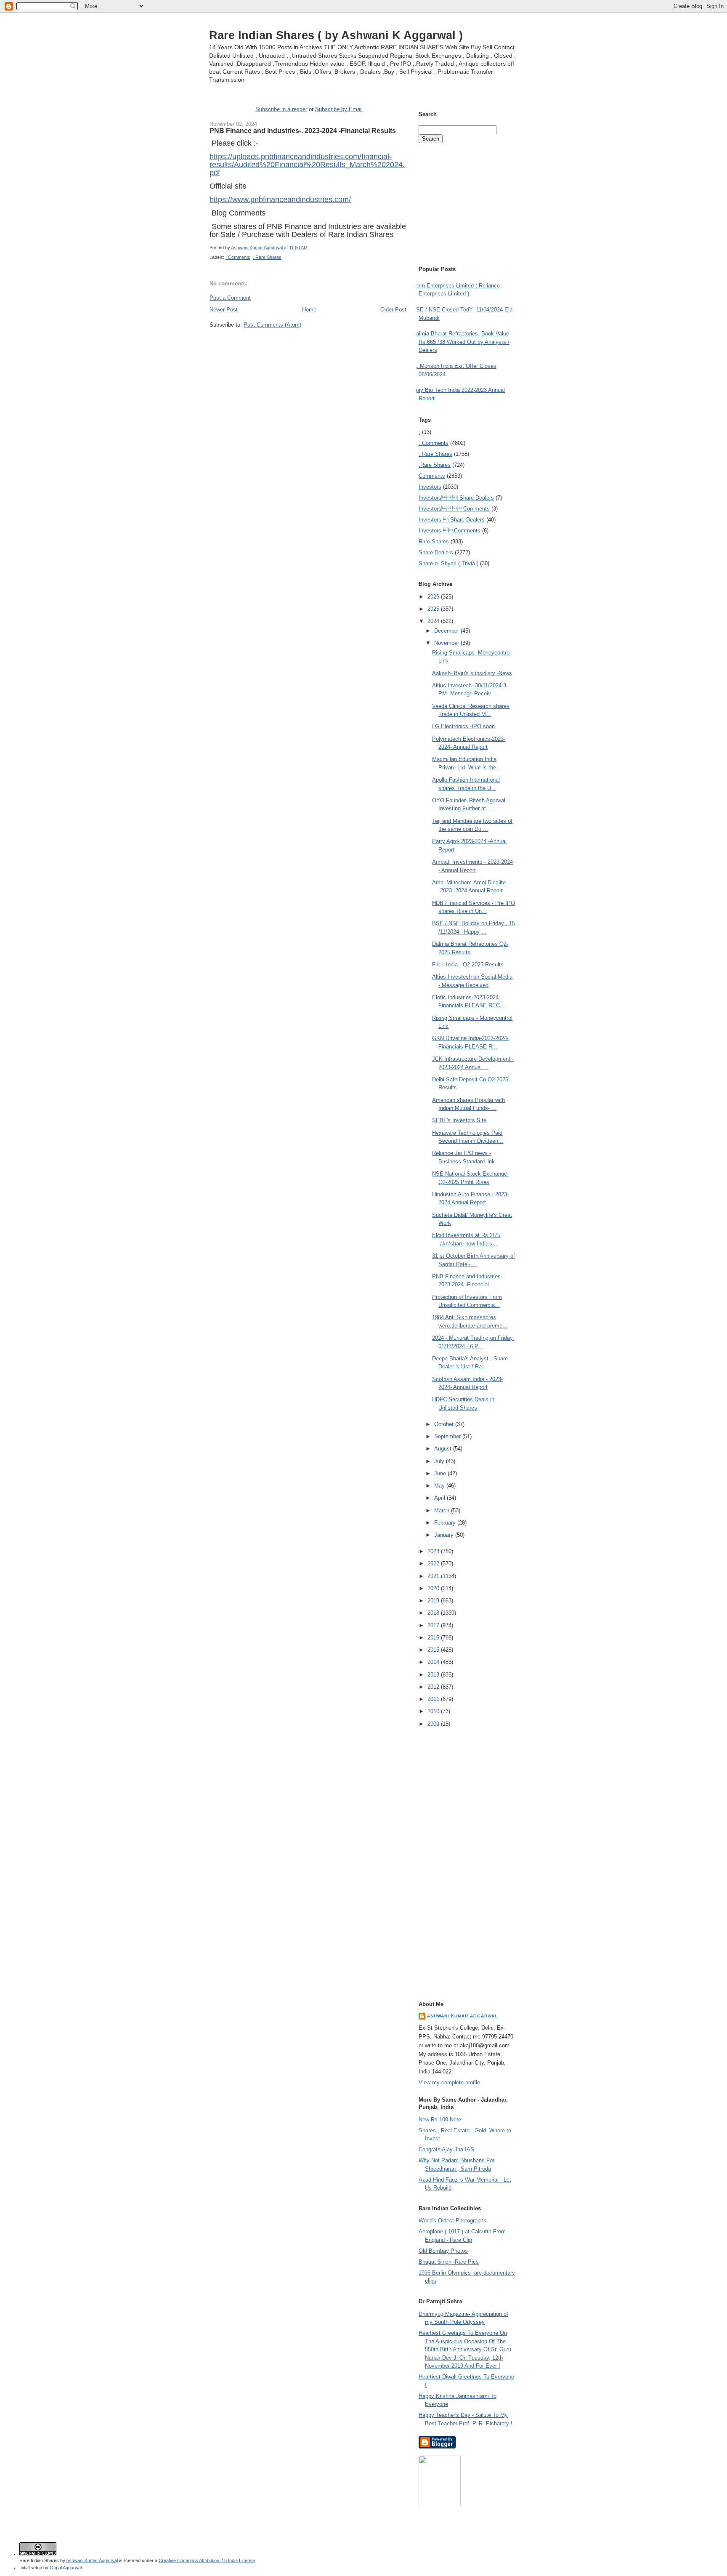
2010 (434, 1711)
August (444, 1449)
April (440, 1498)
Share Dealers (436, 552)
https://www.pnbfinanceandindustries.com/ (280, 200)
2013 (434, 1675)
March (443, 1510)
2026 (434, 597)
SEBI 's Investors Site (459, 1120)
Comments (432, 476)
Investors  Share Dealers (456, 498)
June (441, 1473)
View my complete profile (449, 2082)
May (440, 1486)
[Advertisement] (308, 345)
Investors (430, 487)
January (445, 1535)
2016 (434, 1638)
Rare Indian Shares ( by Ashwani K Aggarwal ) (336, 35)
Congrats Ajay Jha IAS (446, 2149)
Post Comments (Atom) (272, 325)
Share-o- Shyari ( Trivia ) (448, 563)
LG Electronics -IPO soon (463, 726)
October (445, 1424)
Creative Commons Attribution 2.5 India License (207, 2560)
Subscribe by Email (339, 109)
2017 (434, 1625)
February (446, 1523)
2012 (434, 1687)
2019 (434, 1601)
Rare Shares (434, 542)
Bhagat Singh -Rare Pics (449, 2262)
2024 (434, 621)
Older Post (393, 310)
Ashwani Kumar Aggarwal (462, 2016)
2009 (434, 1724)
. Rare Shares (267, 257)
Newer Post (224, 310)
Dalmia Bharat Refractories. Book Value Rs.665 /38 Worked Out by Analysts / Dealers (461, 342)
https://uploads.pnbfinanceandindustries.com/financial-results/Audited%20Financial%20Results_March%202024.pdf (307, 165)
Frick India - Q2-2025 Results (468, 965)
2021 (434, 1576)
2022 (434, 1563)
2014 (434, 1662)
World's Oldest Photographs (452, 2221)
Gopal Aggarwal (66, 2568)
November (447, 643)
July (440, 1461)
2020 (434, 1588)
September (448, 1436)
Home (309, 310)
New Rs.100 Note (440, 2120)
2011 (434, 1699)
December (447, 631)
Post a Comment (230, 298)
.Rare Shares (435, 465)
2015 (434, 1650)
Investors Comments (454, 509)
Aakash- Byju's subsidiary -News (472, 673)
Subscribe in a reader (281, 109)
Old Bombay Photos (443, 2251)
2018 (434, 1613)
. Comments (238, 257)
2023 (434, 1551)
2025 (434, 609)
